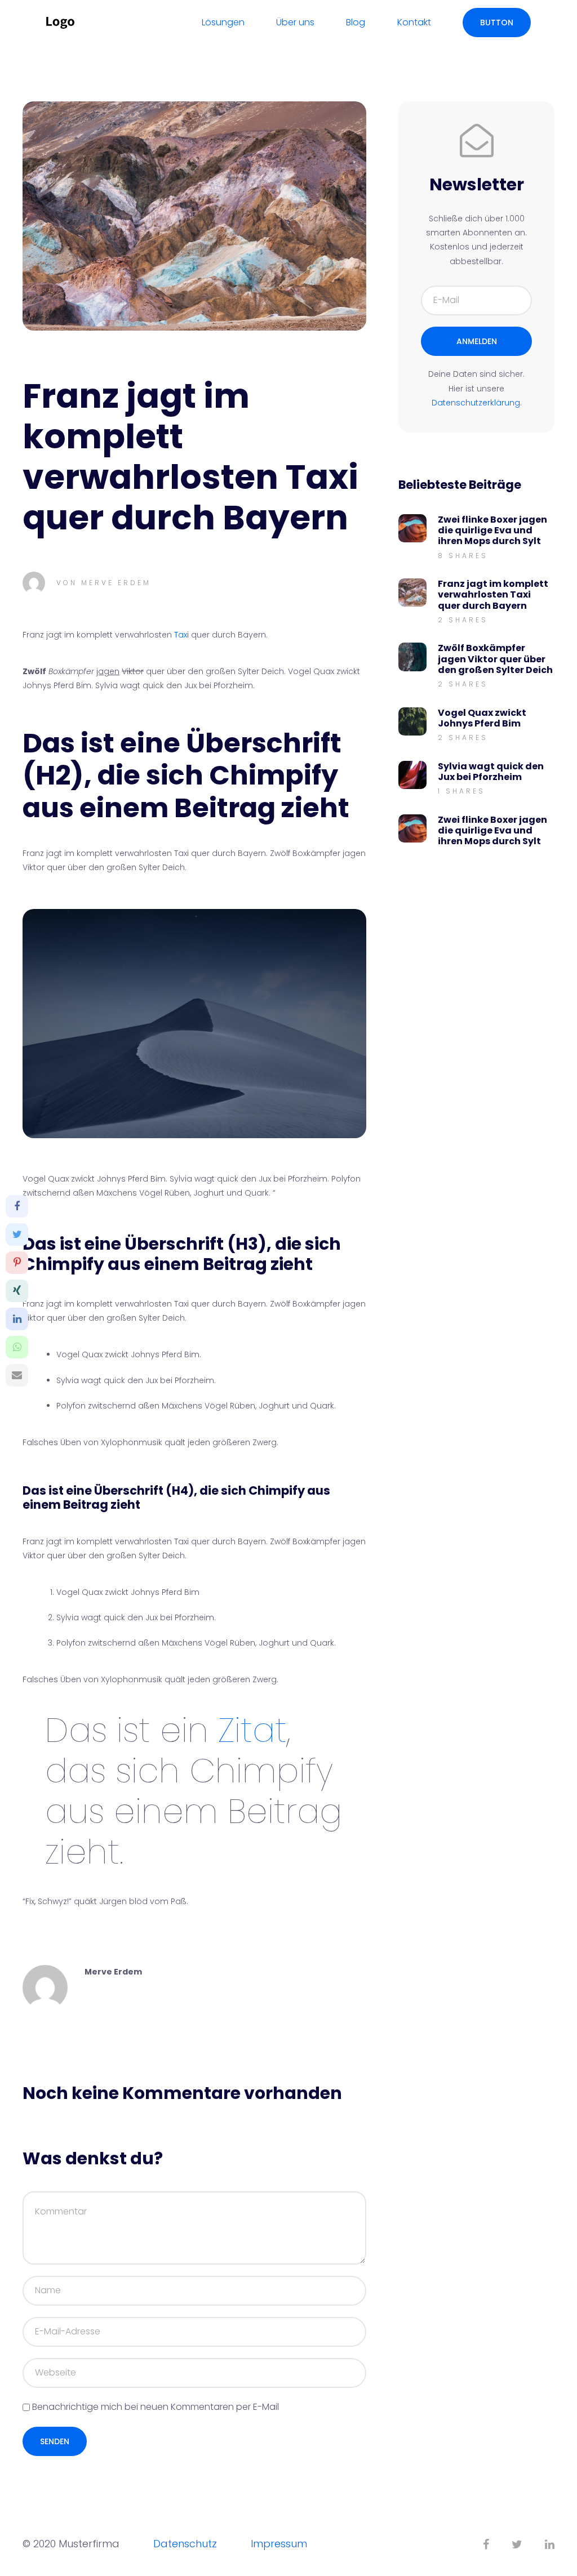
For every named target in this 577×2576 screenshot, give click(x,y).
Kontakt (414, 22)
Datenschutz (185, 2544)
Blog (356, 22)
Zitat (252, 1730)
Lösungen (223, 22)
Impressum (279, 2544)
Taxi (181, 635)
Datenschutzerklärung (476, 403)
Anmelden (477, 341)
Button (497, 23)
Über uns (295, 22)
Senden (55, 2441)
